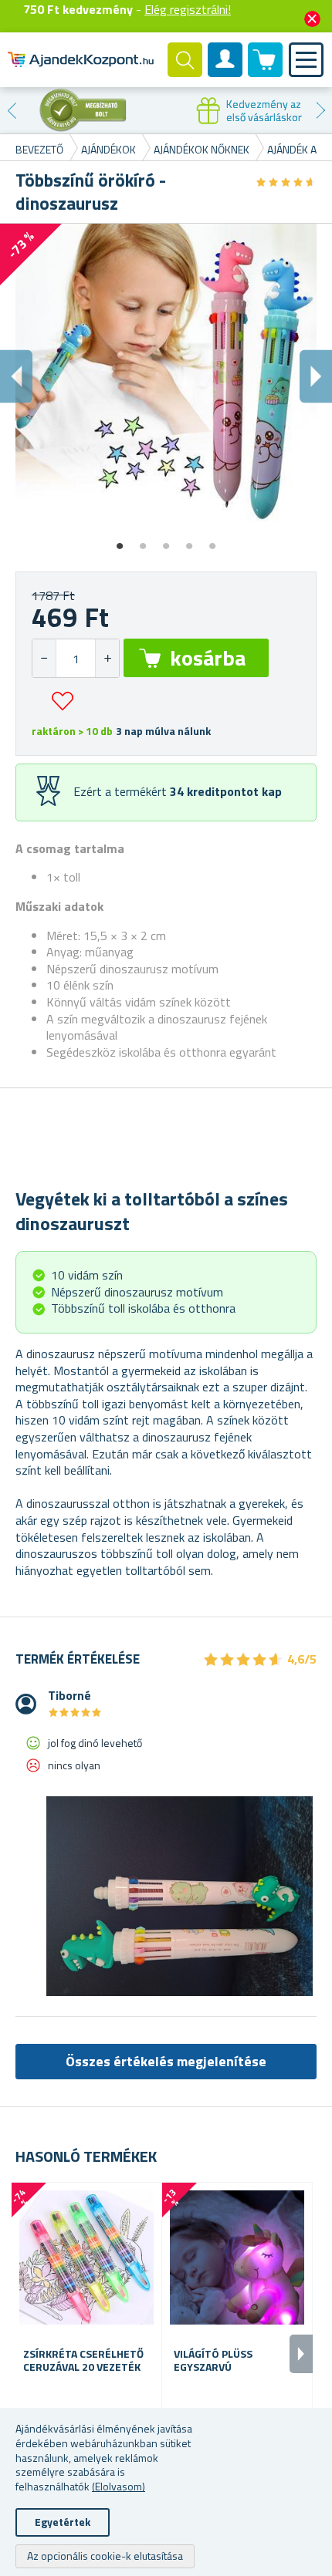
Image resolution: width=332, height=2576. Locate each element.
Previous (12, 110)
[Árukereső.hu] (83, 110)
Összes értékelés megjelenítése (166, 2061)
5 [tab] (212, 541)
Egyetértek (63, 2522)
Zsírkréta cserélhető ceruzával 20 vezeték (83, 2361)
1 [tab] (120, 541)
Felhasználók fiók (225, 72)
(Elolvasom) (119, 2486)
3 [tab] (166, 541)
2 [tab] (143, 541)
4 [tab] (189, 541)
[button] (107, 658)
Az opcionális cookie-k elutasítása (105, 2556)
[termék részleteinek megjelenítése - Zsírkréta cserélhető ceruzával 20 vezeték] (86, 2257)
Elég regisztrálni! (188, 9)
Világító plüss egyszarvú (213, 2361)
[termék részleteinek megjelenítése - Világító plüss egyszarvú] (237, 2257)
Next (320, 110)
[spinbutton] (76, 658)
